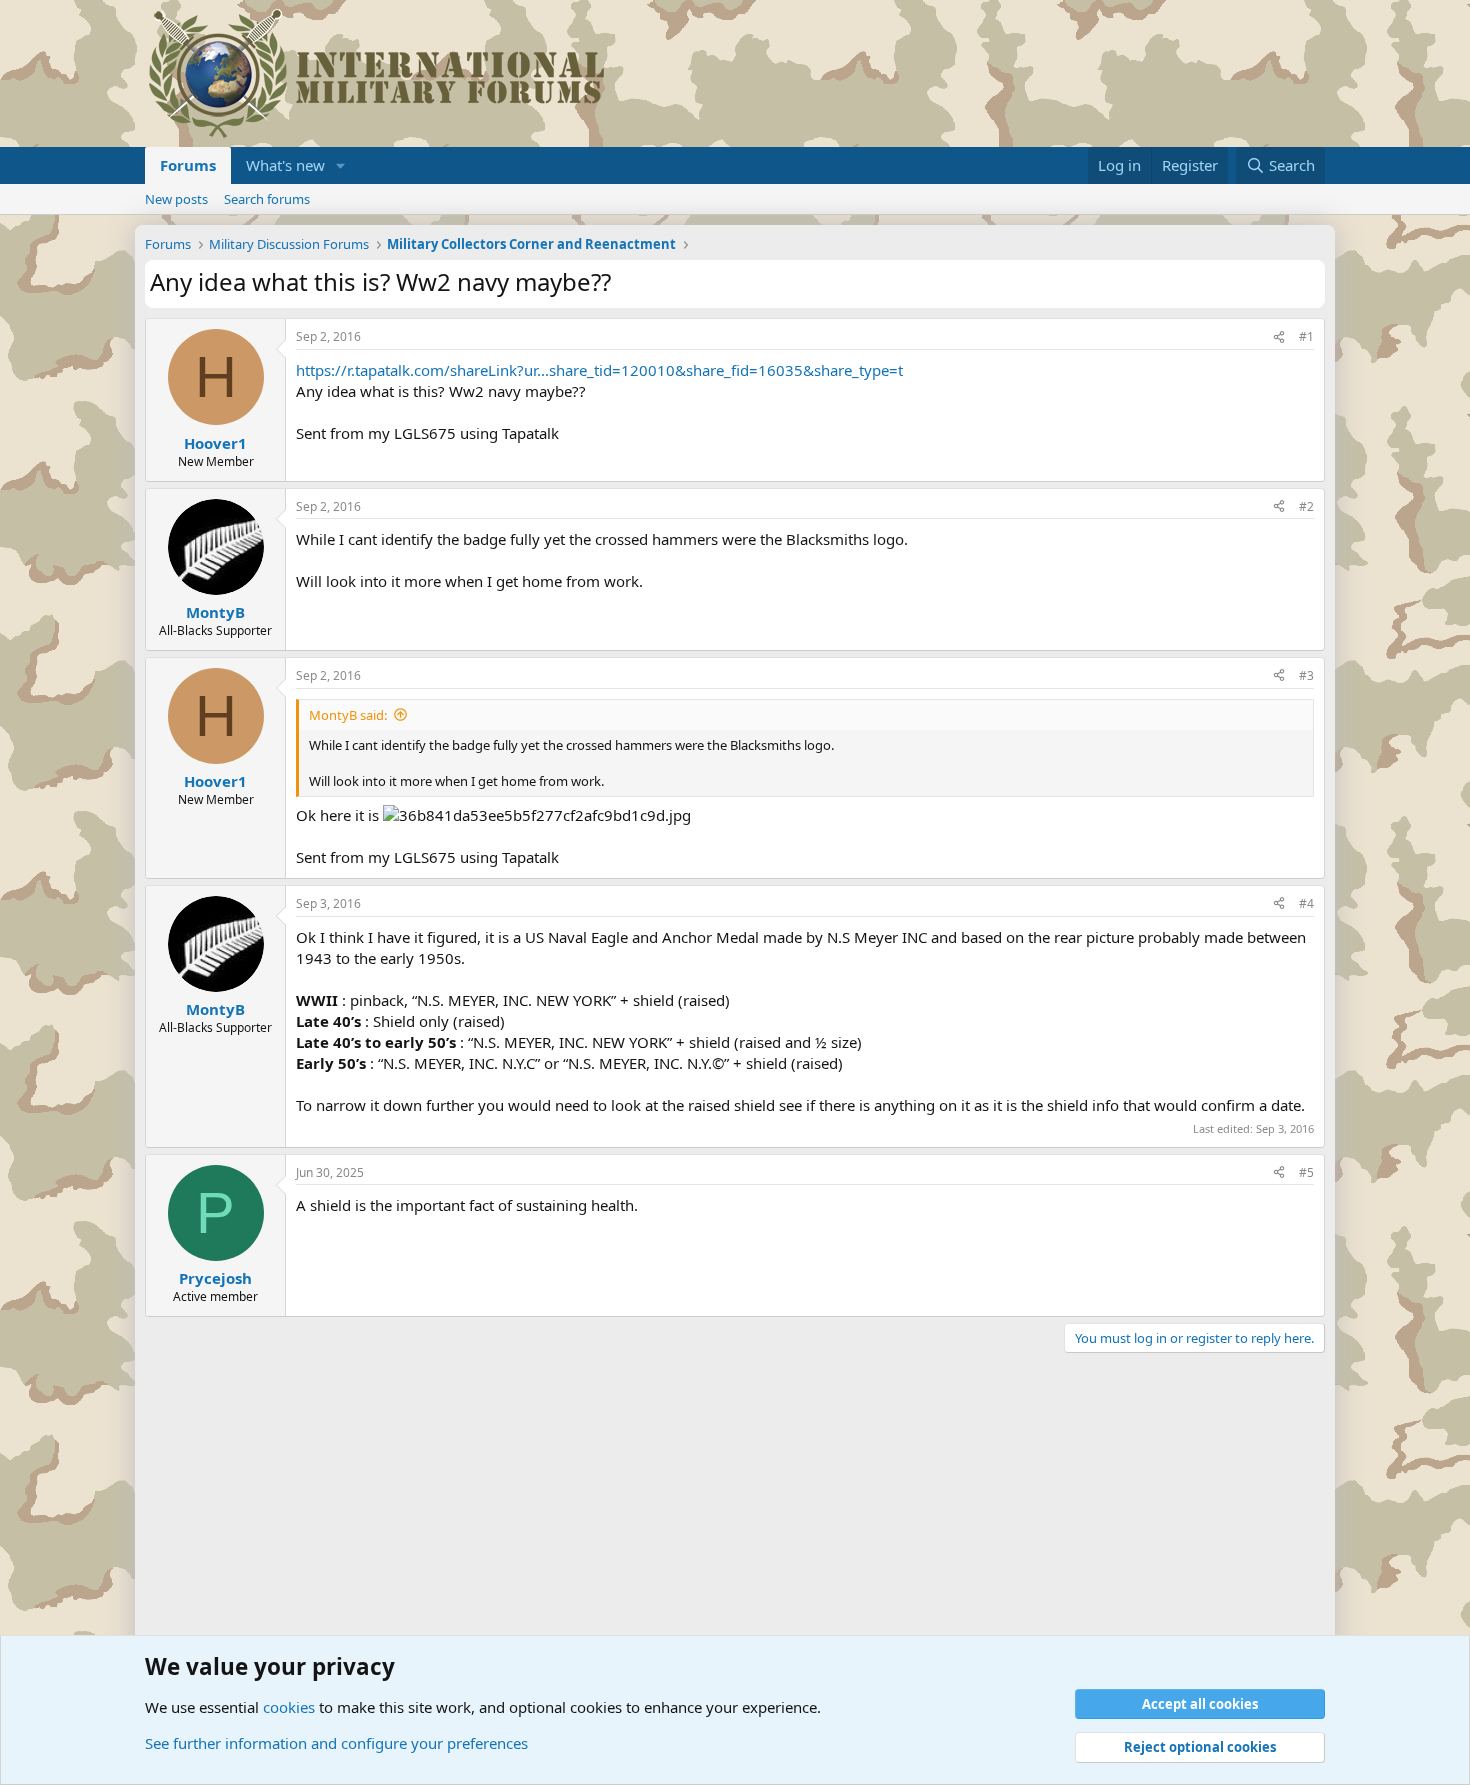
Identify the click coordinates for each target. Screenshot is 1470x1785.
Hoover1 (215, 443)
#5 (1306, 1172)
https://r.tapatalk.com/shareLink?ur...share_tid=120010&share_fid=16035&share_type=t (599, 370)
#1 (1306, 336)
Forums (188, 165)
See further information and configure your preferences (336, 1743)
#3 (1306, 675)
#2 (1306, 506)
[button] (341, 165)
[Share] (1279, 337)
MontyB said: (348, 715)
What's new (285, 165)
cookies (289, 1707)
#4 (1306, 903)
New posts (176, 199)
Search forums (267, 199)
